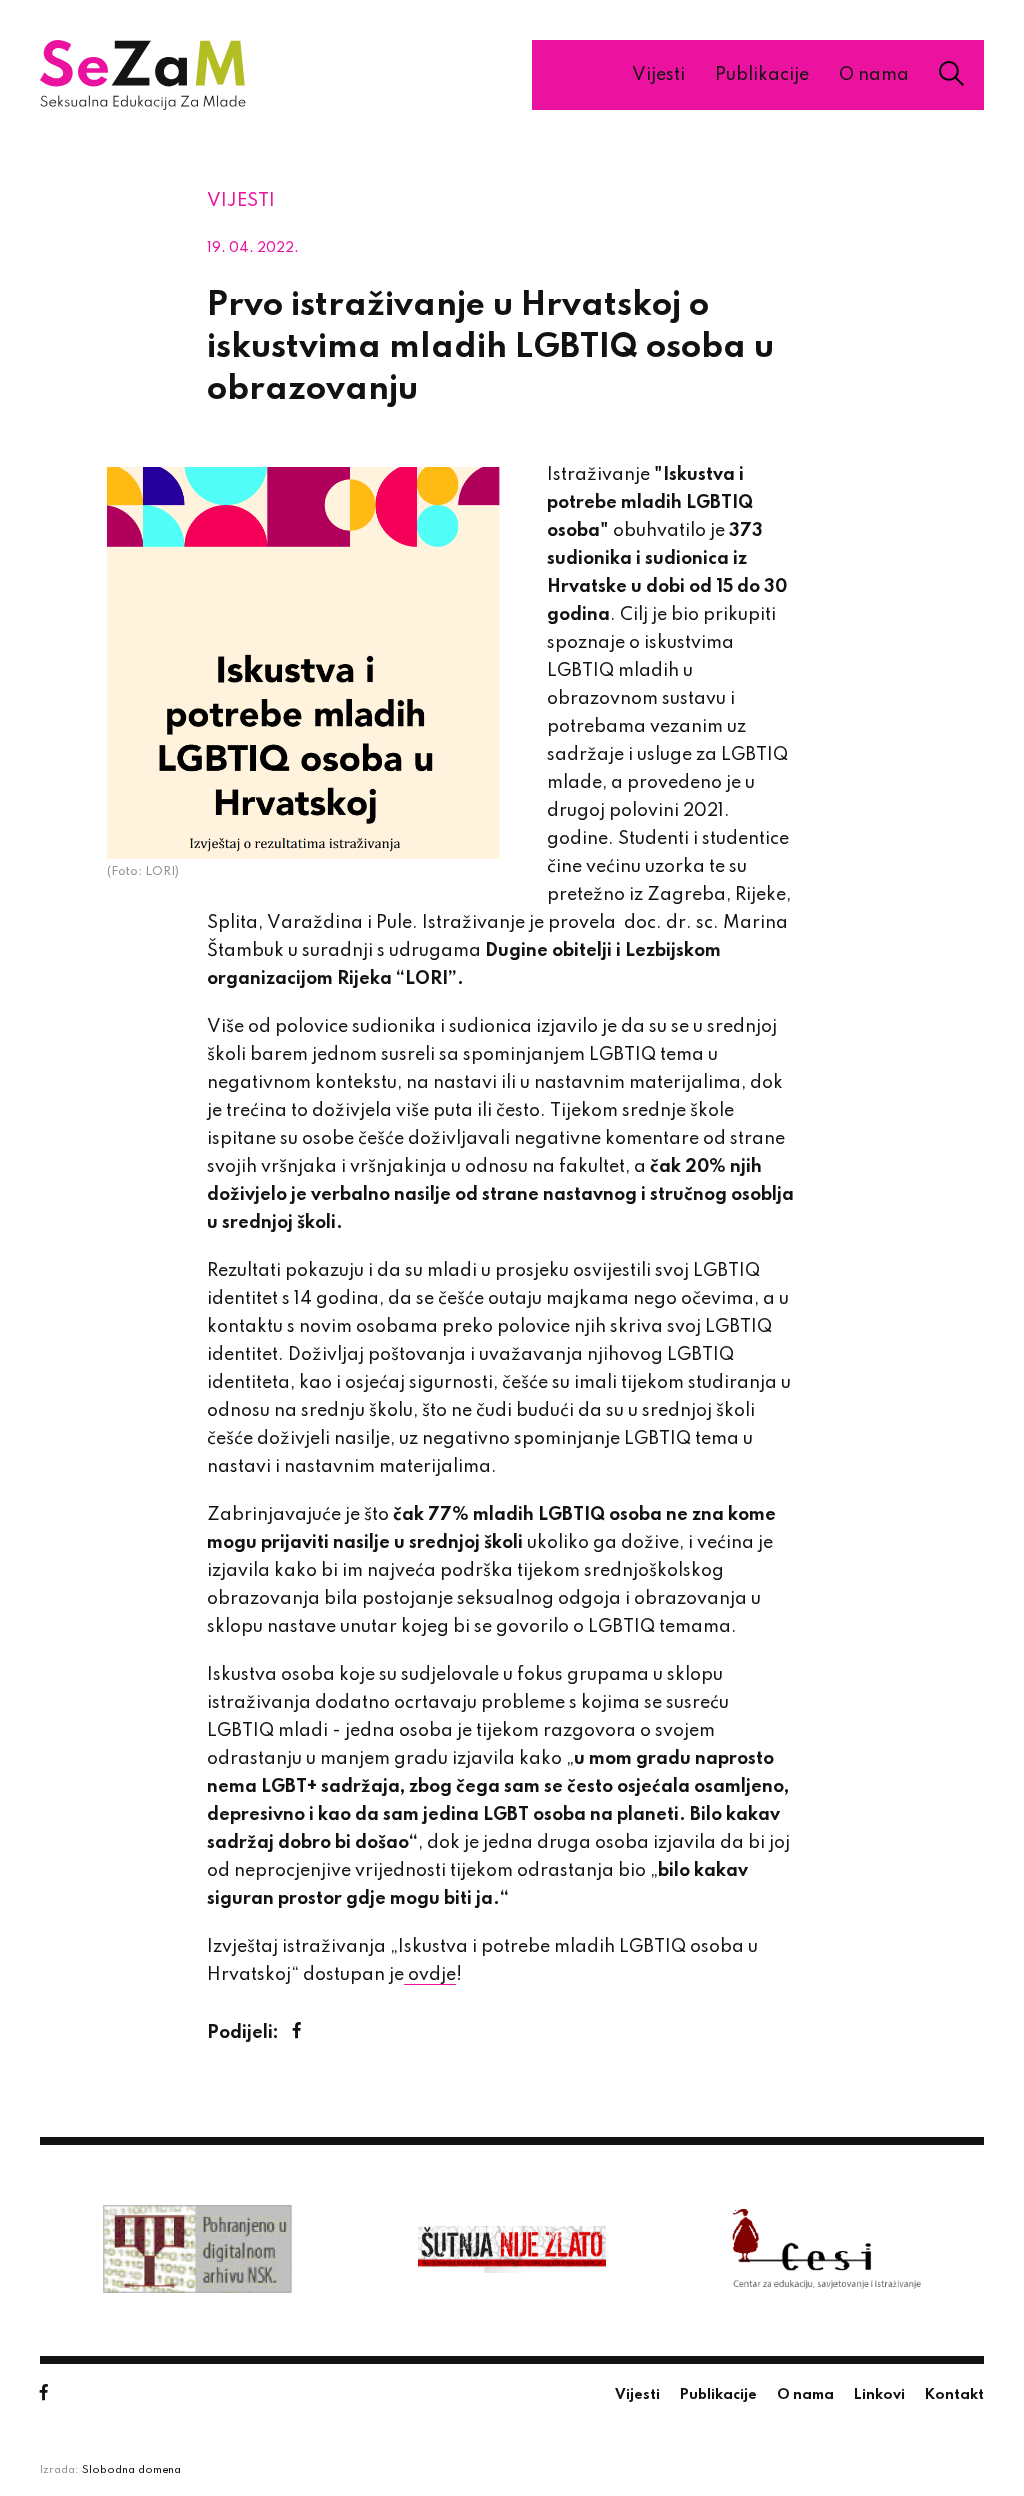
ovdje (430, 1975)
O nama (874, 75)
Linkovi (879, 2395)
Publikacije (762, 75)
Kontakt (954, 2395)
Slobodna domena (131, 2470)
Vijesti (658, 75)
